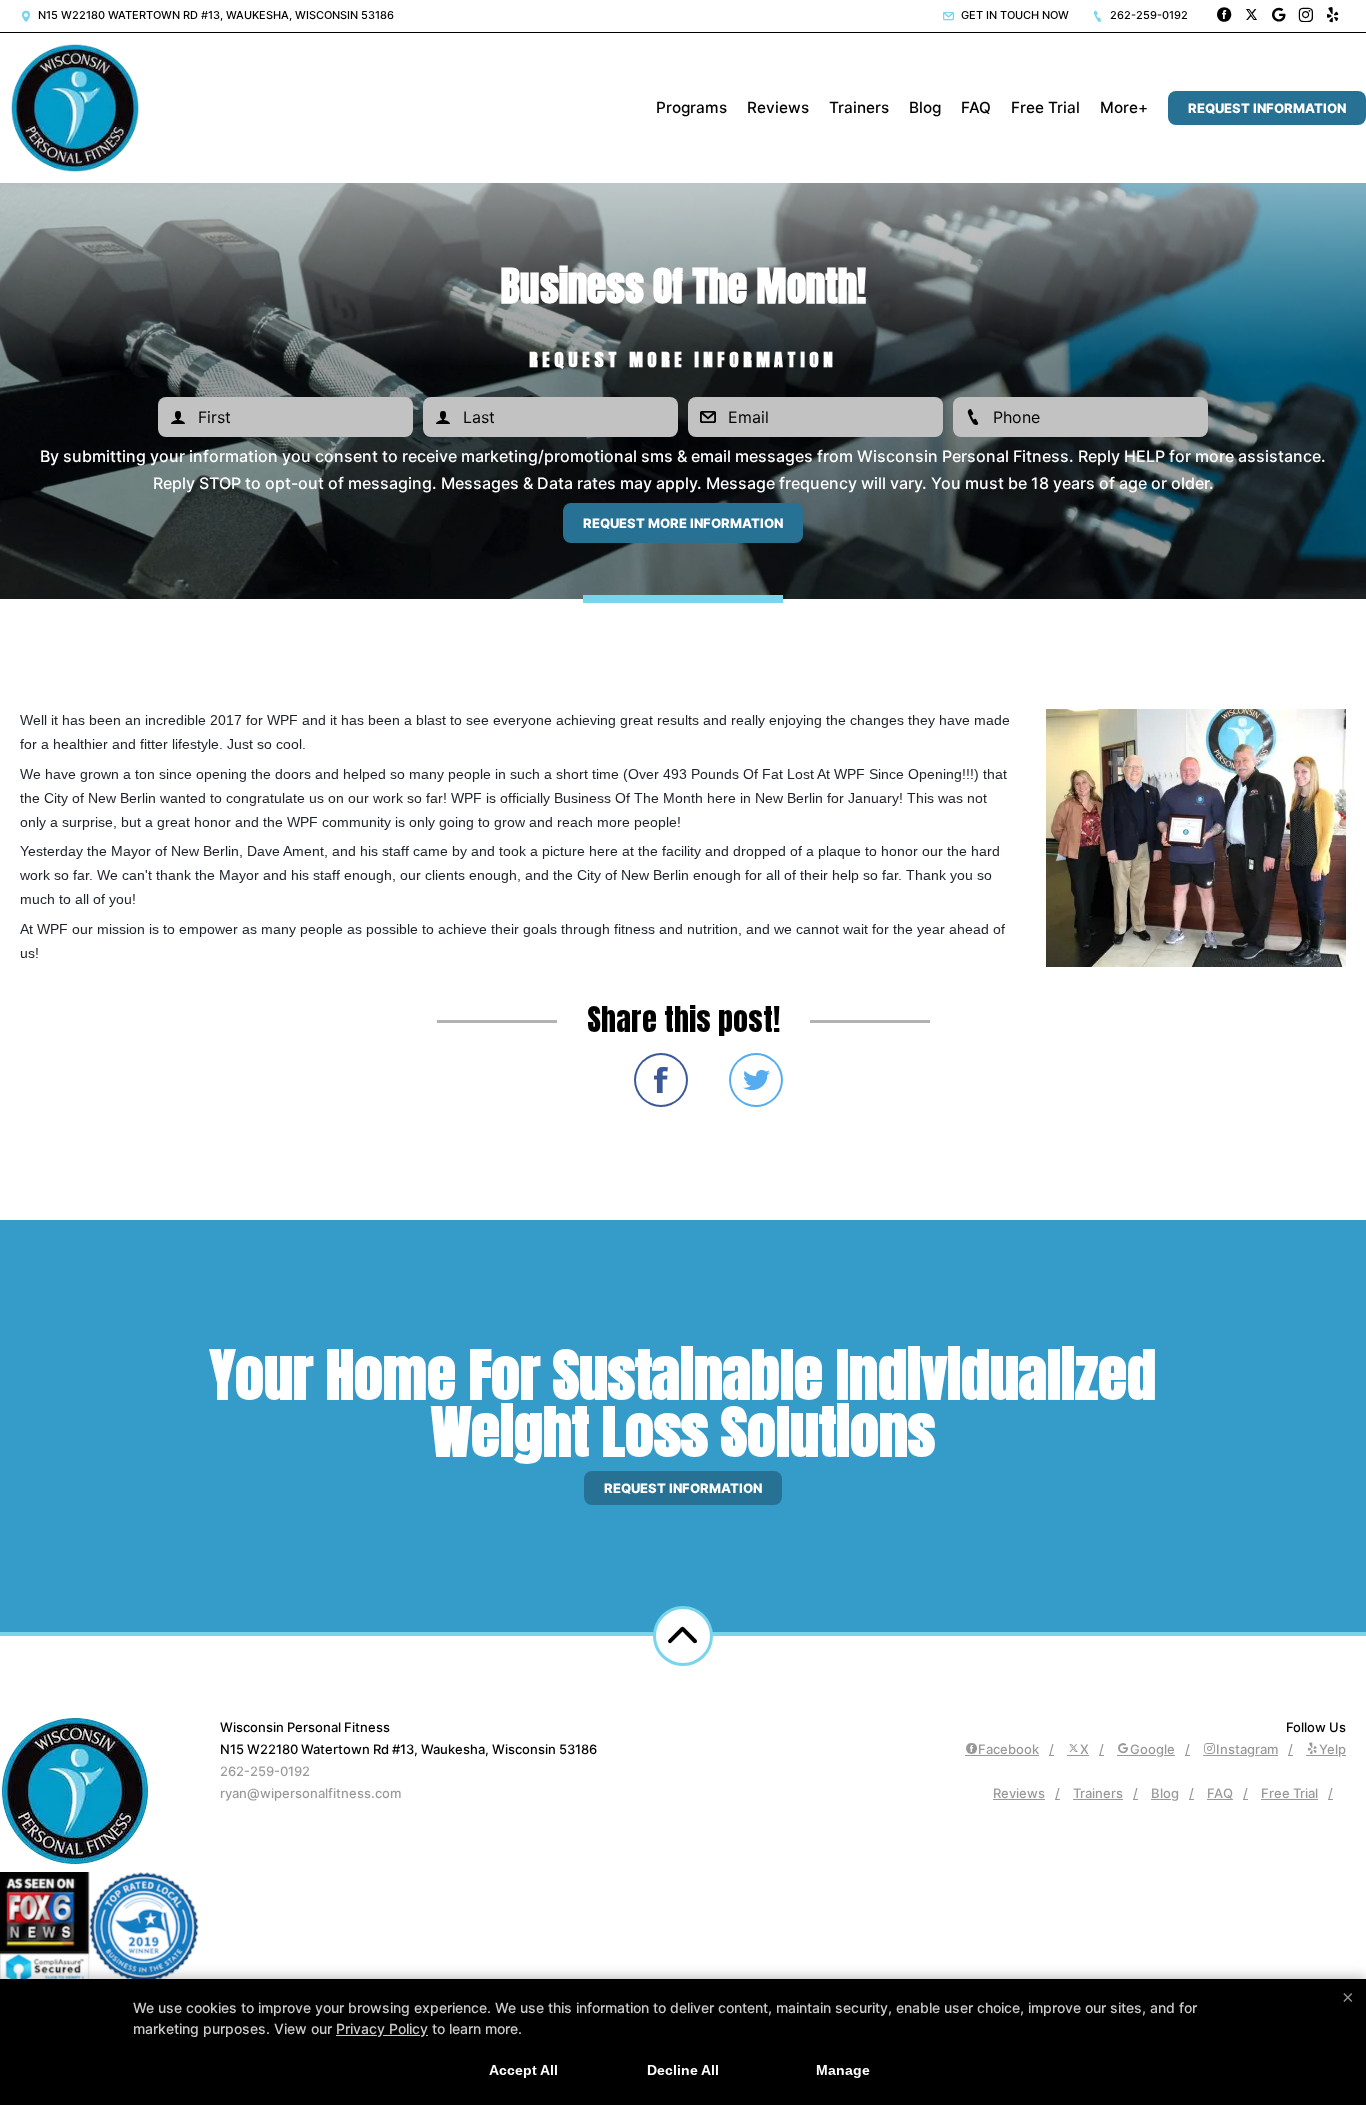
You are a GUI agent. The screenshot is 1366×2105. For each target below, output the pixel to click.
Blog (925, 107)
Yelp (1332, 1749)
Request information (683, 1488)
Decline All (683, 2070)
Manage (843, 2070)
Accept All (523, 2070)
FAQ (976, 107)
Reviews (778, 107)
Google (1152, 1749)
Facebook (1008, 1749)
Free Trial (1045, 107)
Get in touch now (1013, 15)
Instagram (1247, 1749)
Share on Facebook (661, 1080)
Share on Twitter (756, 1080)
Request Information (1267, 108)
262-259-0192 (1147, 15)
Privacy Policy (382, 2028)
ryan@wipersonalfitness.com (310, 1793)
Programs (691, 107)
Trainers (859, 107)
